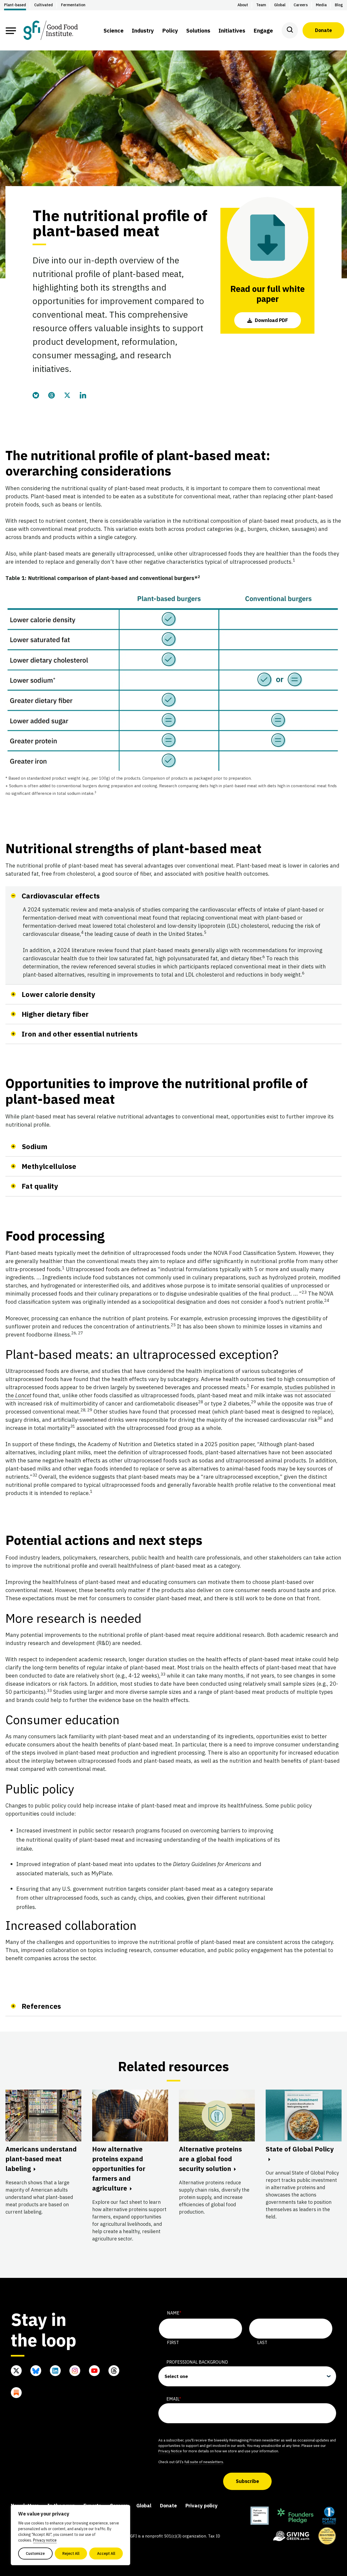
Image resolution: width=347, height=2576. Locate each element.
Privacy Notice (170, 2451)
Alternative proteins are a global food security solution (210, 2159)
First (173, 2342)
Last (262, 2342)
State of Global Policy (300, 2149)
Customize (35, 2553)
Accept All (106, 2553)
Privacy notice (45, 2540)
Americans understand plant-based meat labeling (41, 2159)
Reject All (71, 2553)
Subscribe (247, 2481)
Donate (323, 30)
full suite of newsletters (204, 2462)
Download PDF (271, 320)
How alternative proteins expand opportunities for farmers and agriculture (119, 2169)
